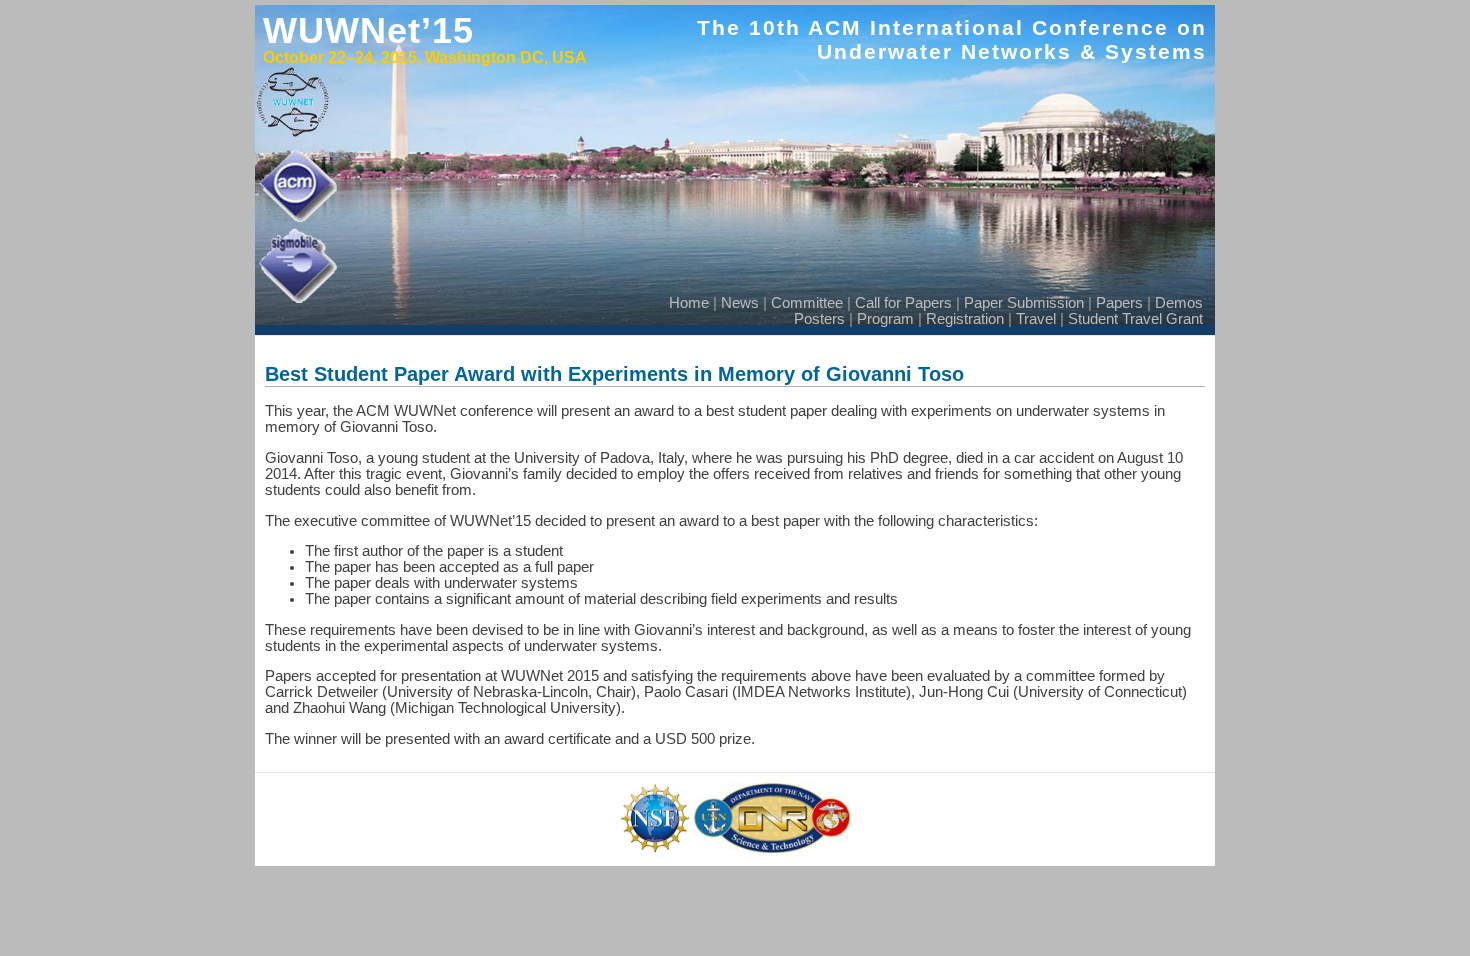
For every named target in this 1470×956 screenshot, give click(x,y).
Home (689, 303)
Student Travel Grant (1135, 319)
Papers (1119, 303)
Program (885, 319)
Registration (965, 319)
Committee (807, 303)
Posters (819, 319)
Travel (1036, 319)
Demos (1179, 303)
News (740, 303)
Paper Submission (1024, 303)
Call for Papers (903, 303)
